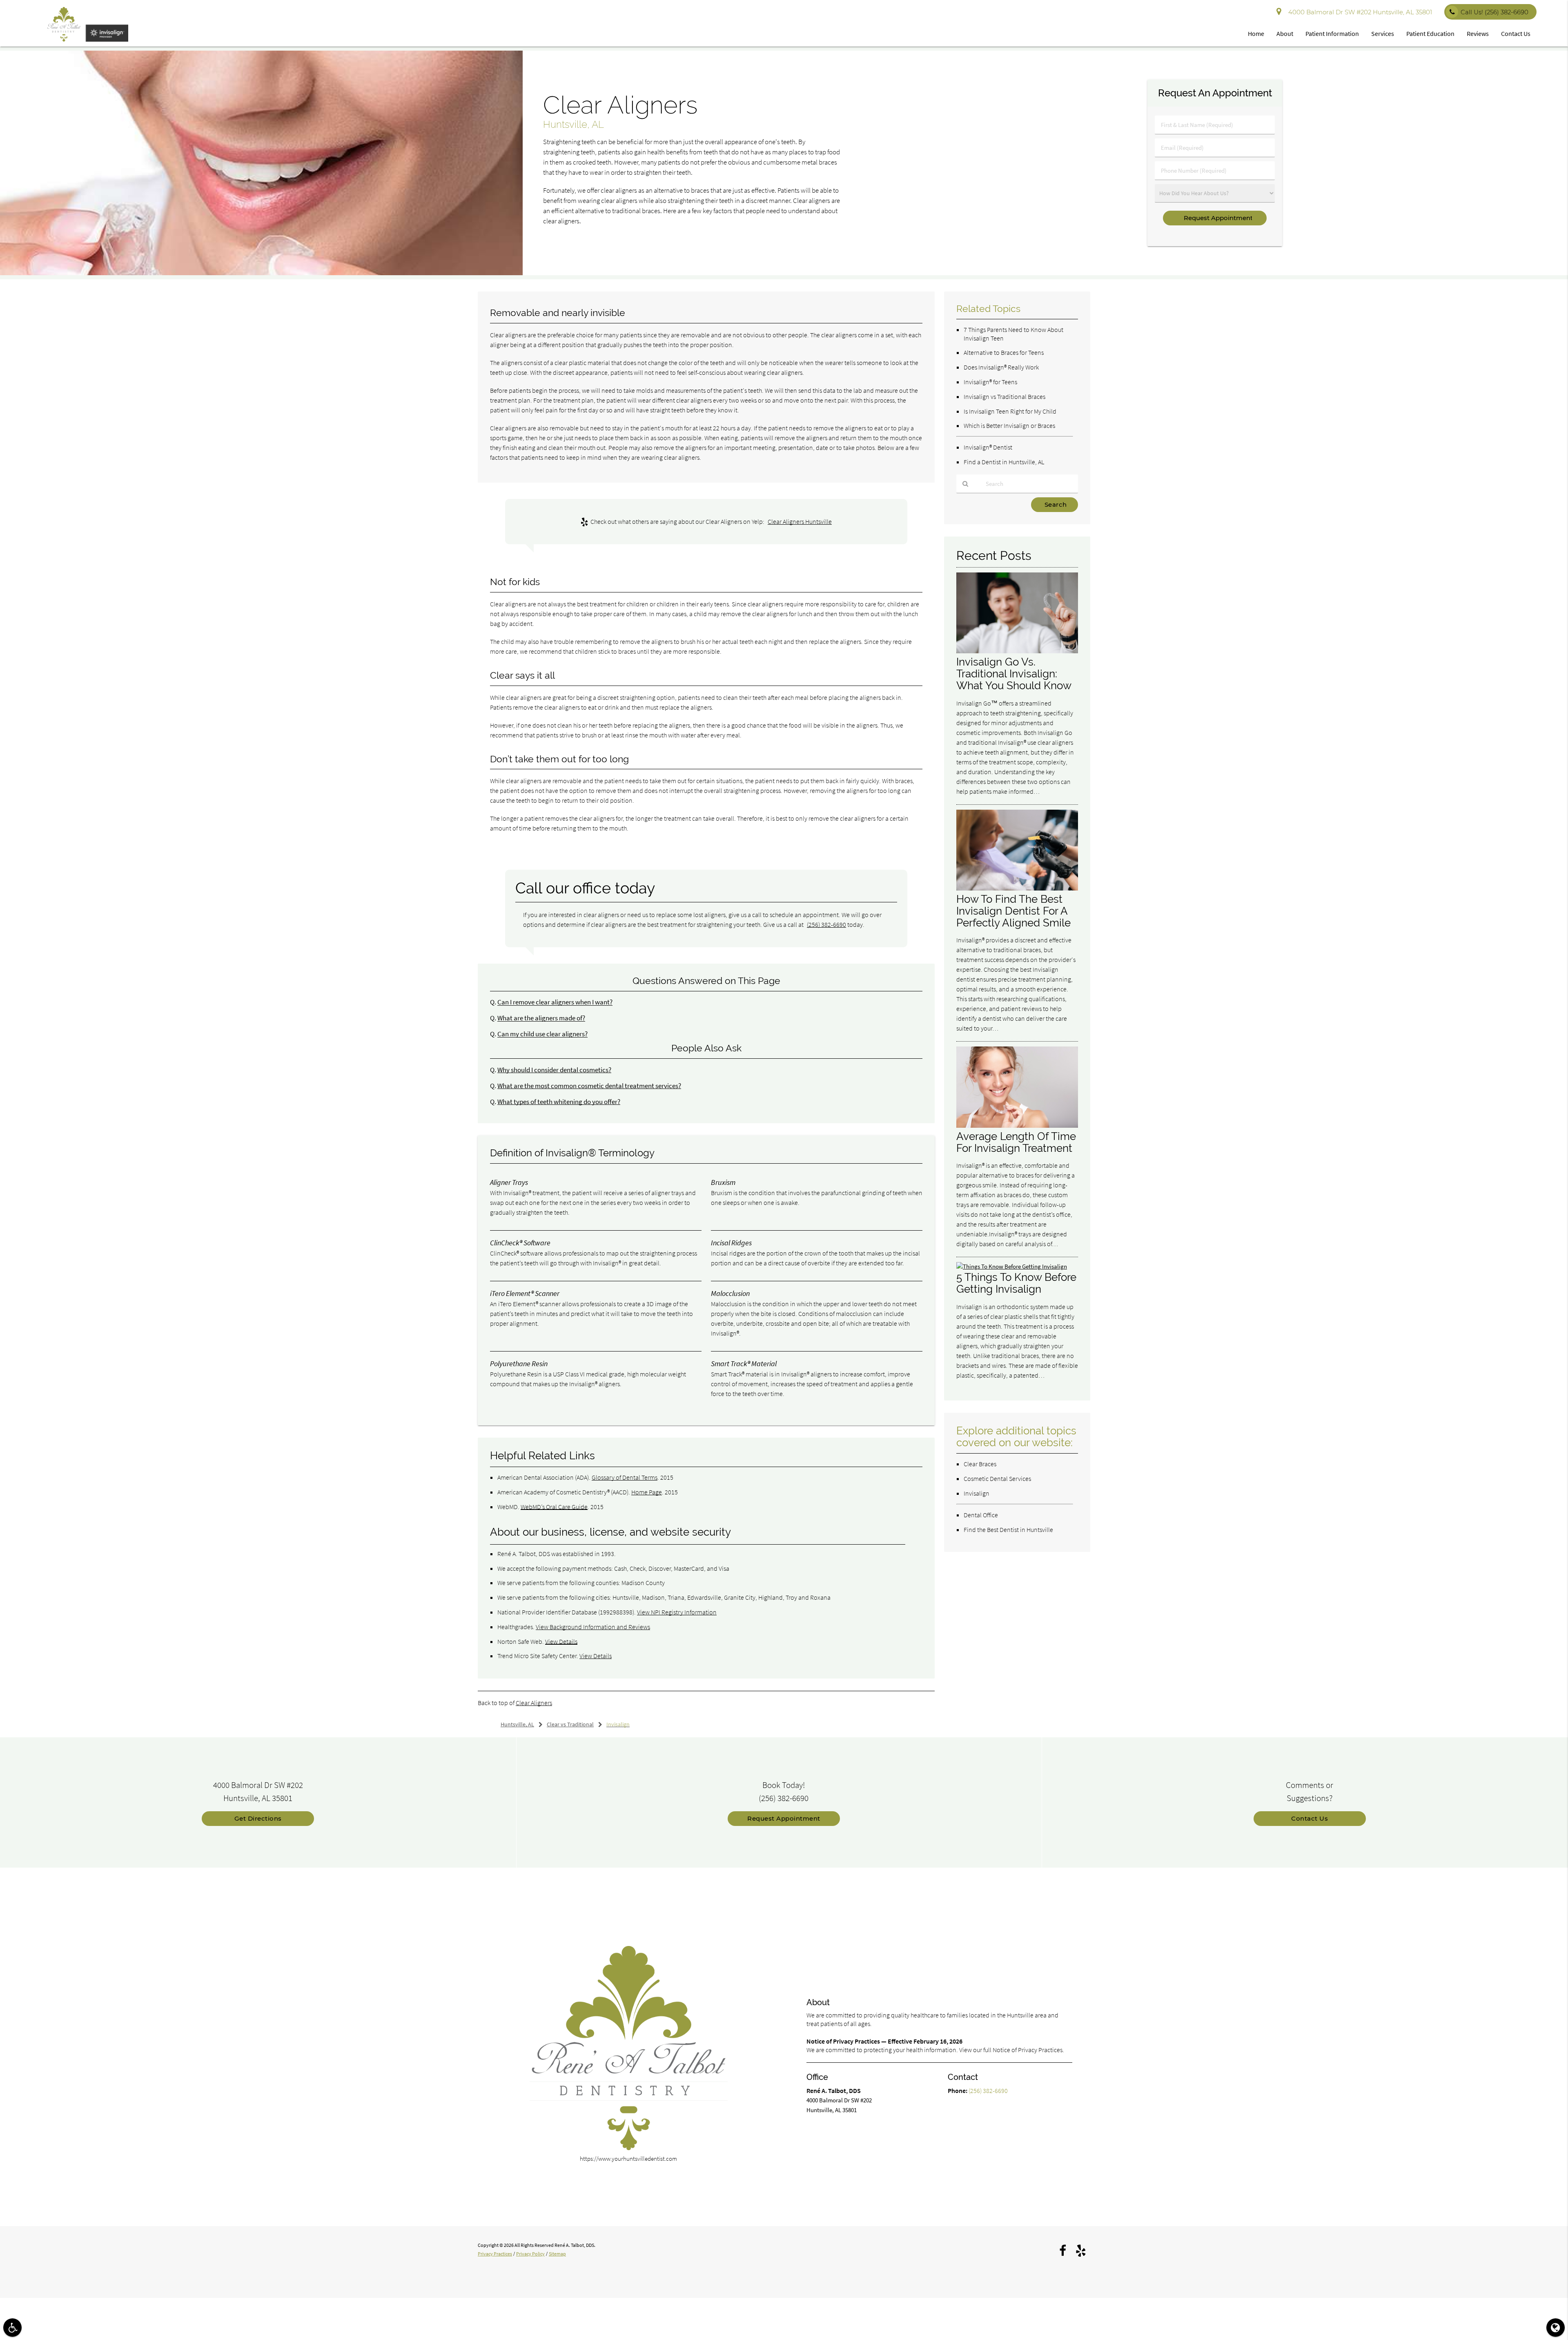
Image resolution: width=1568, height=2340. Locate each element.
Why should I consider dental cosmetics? (554, 1070)
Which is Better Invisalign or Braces (1009, 425)
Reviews (1478, 33)
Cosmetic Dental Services (997, 1478)
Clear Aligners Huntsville (800, 521)
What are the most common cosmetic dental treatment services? (589, 1086)
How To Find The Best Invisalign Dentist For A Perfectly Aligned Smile (1013, 911)
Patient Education (1430, 33)
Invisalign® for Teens (990, 382)
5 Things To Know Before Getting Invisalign (1016, 1283)
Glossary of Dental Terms (625, 1477)
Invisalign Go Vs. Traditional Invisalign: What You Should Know (1014, 674)
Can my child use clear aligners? (542, 1034)
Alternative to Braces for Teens (1004, 352)
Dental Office (981, 1515)
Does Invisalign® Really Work (1001, 367)
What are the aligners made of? (541, 1018)
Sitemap (557, 2254)
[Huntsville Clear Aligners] (261, 273)
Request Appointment (784, 1818)
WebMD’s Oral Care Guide (554, 1507)
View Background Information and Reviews (593, 1627)
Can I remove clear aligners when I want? (555, 1002)
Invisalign (977, 1493)
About (1285, 33)
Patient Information (1332, 33)
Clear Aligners (534, 1703)
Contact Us (1516, 33)
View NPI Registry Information (677, 1612)
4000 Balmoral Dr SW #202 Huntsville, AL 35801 (1359, 12)
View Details (561, 1641)
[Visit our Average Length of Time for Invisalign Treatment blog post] (1017, 1125)
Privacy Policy (530, 2254)
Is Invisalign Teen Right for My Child (1010, 411)
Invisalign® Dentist (988, 447)
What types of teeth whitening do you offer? (559, 1102)
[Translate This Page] (1556, 2328)
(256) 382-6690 (826, 924)
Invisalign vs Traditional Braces (1004, 396)
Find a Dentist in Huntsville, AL (1004, 462)
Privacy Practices (495, 2254)
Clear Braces (980, 1464)
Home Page (647, 1492)
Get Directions (258, 1818)
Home (1256, 33)
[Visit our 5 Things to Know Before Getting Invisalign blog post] (1012, 1266)
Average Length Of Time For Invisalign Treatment (1016, 1142)
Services (1383, 33)
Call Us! (1494, 12)
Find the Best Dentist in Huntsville (1008, 1530)
